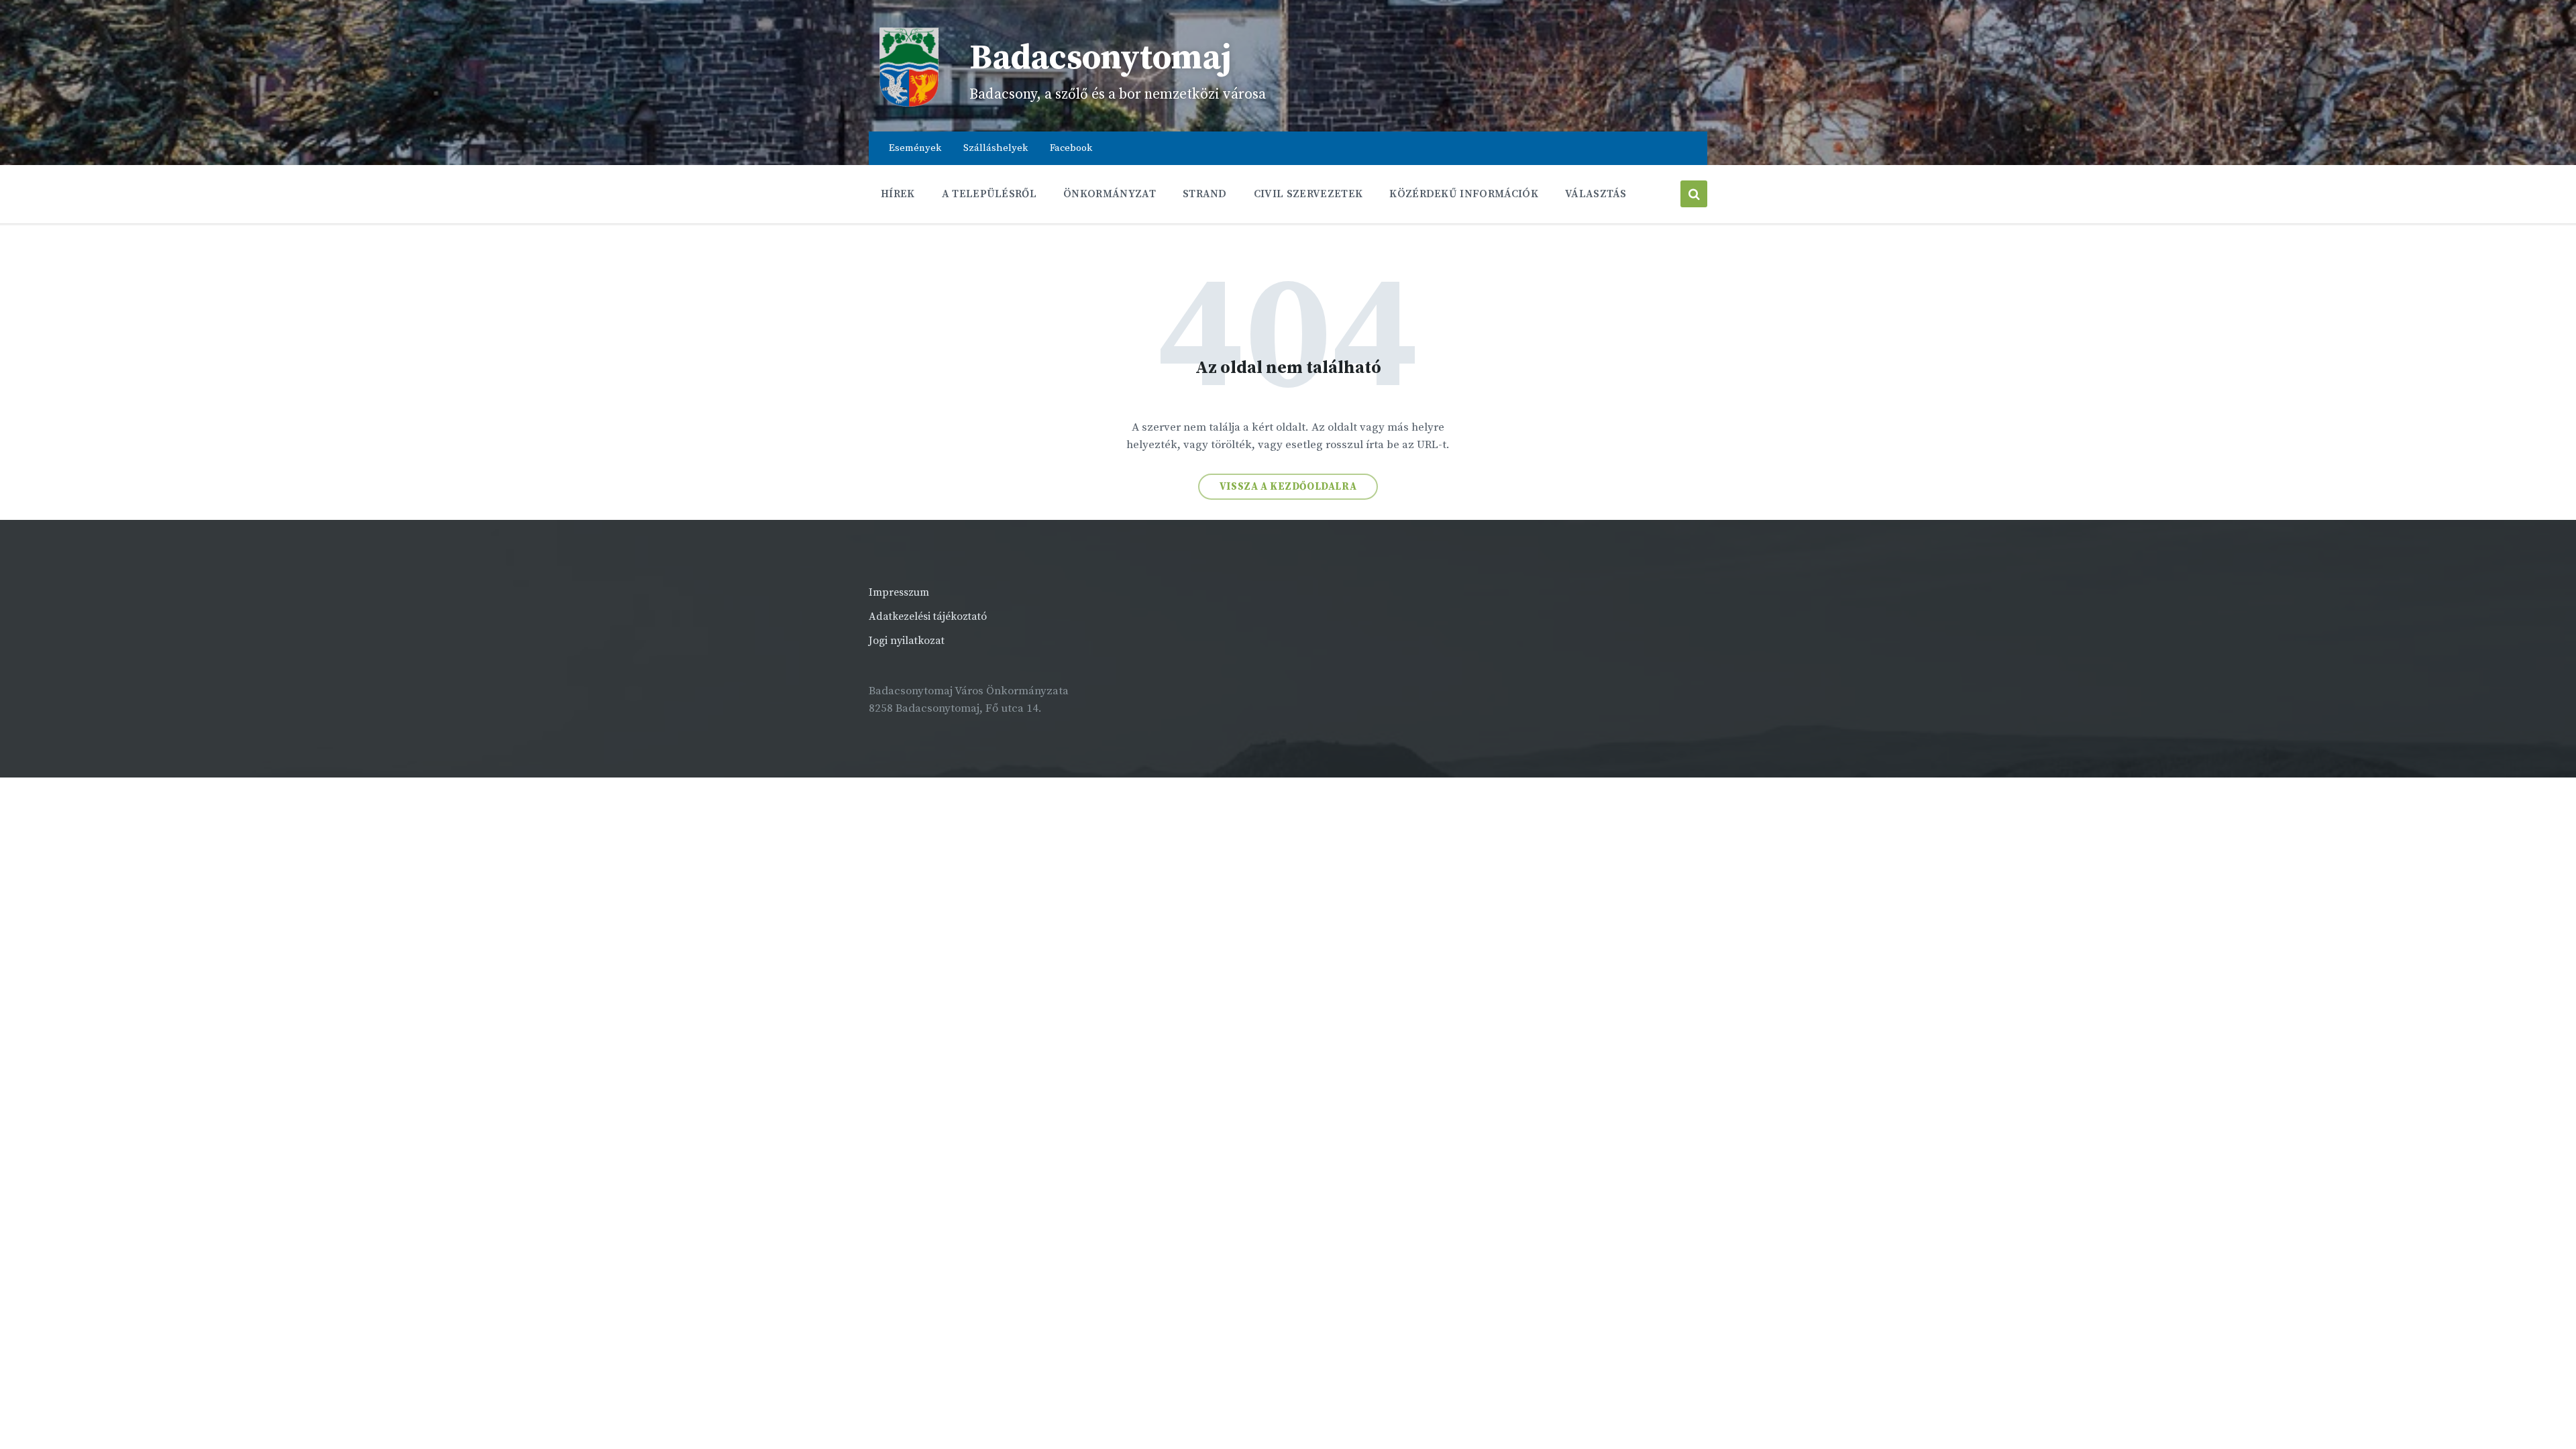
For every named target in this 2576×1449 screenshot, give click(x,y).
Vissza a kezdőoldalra (1288, 487)
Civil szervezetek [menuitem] (1308, 194)
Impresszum (899, 592)
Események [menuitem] (915, 148)
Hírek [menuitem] (898, 194)
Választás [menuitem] (1596, 194)
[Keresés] (1694, 194)
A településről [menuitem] (989, 194)
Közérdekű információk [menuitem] (1464, 194)
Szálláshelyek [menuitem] (996, 148)
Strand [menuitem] (1205, 194)
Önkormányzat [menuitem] (1110, 194)
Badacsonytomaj (1101, 58)
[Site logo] (909, 104)
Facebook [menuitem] (1071, 148)
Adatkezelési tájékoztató (928, 616)
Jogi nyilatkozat (907, 641)
